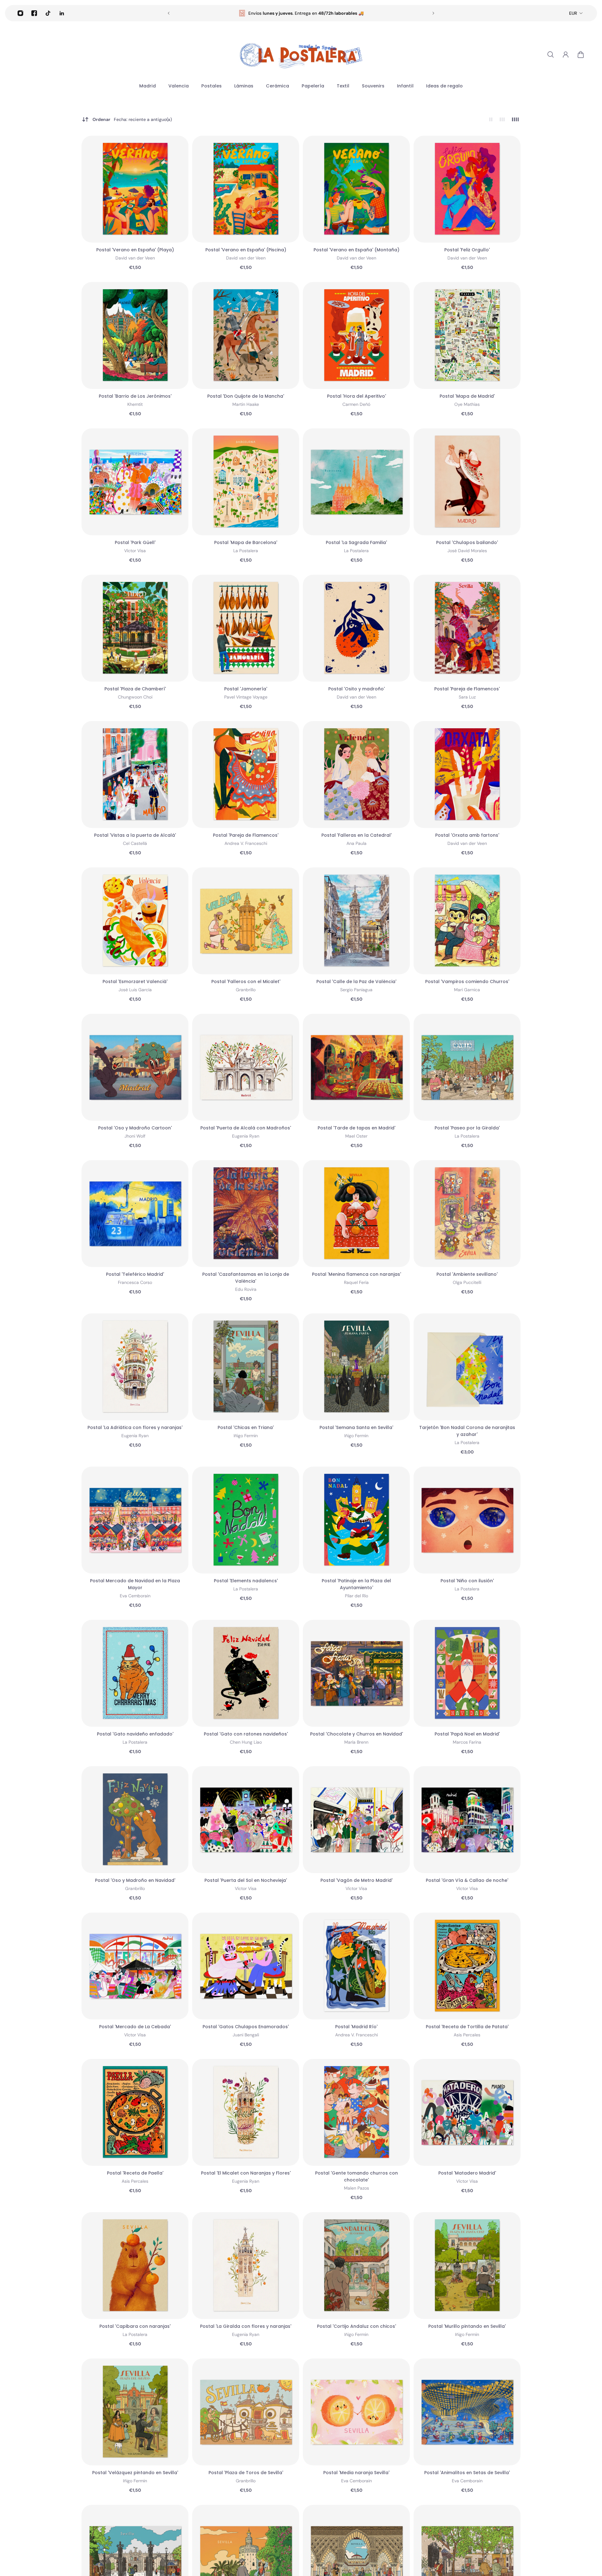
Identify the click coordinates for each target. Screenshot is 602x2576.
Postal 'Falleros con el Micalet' (246, 982)
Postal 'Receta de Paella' (135, 2173)
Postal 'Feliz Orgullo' (467, 250)
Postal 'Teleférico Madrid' (135, 1274)
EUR (573, 13)
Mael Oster (356, 1136)
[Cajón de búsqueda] (551, 55)
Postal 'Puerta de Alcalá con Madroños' (246, 1128)
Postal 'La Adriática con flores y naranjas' (135, 1427)
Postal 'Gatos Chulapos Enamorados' (246, 2027)
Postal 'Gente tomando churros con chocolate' (356, 2176)
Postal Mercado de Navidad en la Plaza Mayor (135, 1584)
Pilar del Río (356, 1596)
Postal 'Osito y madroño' (356, 689)
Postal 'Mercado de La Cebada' (135, 2027)
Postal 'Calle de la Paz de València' (356, 982)
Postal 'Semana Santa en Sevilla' (356, 1427)
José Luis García (135, 990)
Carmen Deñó (356, 404)
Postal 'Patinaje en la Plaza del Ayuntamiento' (356, 1584)
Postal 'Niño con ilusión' (467, 1581)
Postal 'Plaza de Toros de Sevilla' (246, 2473)
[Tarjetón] (467, 1367)
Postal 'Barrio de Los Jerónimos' (135, 396)
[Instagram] (20, 13)
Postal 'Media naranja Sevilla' (356, 2473)
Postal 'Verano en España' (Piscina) (246, 250)
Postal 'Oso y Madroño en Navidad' (135, 1880)
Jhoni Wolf (135, 1136)
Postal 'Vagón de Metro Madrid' (356, 1880)
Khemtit (135, 404)
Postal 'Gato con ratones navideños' (246, 1734)
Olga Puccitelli (467, 1282)
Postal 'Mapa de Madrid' (467, 396)
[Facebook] (34, 13)
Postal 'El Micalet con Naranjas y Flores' (246, 2173)
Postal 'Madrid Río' (356, 2027)
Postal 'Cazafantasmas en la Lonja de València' (246, 1278)
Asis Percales (467, 2035)
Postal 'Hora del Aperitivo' (356, 396)
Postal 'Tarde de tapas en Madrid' (356, 1128)
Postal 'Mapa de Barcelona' (246, 542)
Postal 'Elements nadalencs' (246, 1581)
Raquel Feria (356, 1282)
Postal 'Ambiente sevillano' (467, 1274)
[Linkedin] (62, 13)
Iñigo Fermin (246, 1436)
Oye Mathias (467, 404)
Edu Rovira (246, 1289)
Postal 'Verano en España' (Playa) (135, 250)
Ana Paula (356, 843)
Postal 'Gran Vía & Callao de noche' (467, 1880)
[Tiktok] (48, 13)
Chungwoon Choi (135, 697)
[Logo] (301, 55)
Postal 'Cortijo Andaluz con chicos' (356, 2326)
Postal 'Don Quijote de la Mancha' (246, 396)
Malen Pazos (356, 2188)
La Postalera (246, 551)
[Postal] (135, 189)
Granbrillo (246, 990)
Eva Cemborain (135, 1596)
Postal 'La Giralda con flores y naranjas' (246, 2326)
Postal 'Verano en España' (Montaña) (356, 250)
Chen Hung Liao (246, 1742)
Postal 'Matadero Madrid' (467, 2173)
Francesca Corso (135, 1282)
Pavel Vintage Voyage (246, 697)
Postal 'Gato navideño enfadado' (135, 1734)
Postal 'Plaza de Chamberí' (135, 689)
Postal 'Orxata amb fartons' (467, 835)
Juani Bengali (246, 2035)
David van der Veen (135, 258)
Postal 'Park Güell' (135, 542)
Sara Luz (467, 697)
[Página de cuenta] (566, 55)
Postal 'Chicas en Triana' (246, 1427)
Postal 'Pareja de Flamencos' (467, 689)
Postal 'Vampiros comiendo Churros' (467, 982)
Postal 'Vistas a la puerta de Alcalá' (135, 835)
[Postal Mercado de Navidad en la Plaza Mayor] (135, 1520)
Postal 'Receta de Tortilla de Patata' (467, 2027)
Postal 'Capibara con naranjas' (135, 2326)
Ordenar (132, 119)
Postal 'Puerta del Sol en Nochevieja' (246, 1880)
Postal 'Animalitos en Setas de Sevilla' (467, 2473)
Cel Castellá (135, 843)
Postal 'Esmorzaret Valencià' (135, 982)
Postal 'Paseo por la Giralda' (467, 1128)
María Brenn (356, 1742)
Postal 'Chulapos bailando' (467, 542)
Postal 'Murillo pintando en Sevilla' (467, 2326)
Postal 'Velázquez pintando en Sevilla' (135, 2473)
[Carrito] (581, 55)
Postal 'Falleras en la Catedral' (356, 835)
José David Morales (467, 551)
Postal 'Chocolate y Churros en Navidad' (356, 1734)
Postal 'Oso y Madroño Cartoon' (135, 1128)
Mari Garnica (467, 990)
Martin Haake (246, 404)
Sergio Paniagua (356, 990)
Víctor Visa (135, 551)
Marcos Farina (467, 1742)
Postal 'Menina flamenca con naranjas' (356, 1274)
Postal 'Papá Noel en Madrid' (467, 1734)
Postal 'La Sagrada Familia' (356, 542)
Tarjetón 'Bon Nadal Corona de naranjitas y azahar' (467, 1431)
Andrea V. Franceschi (246, 843)
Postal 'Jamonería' (246, 689)
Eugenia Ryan (246, 1136)
